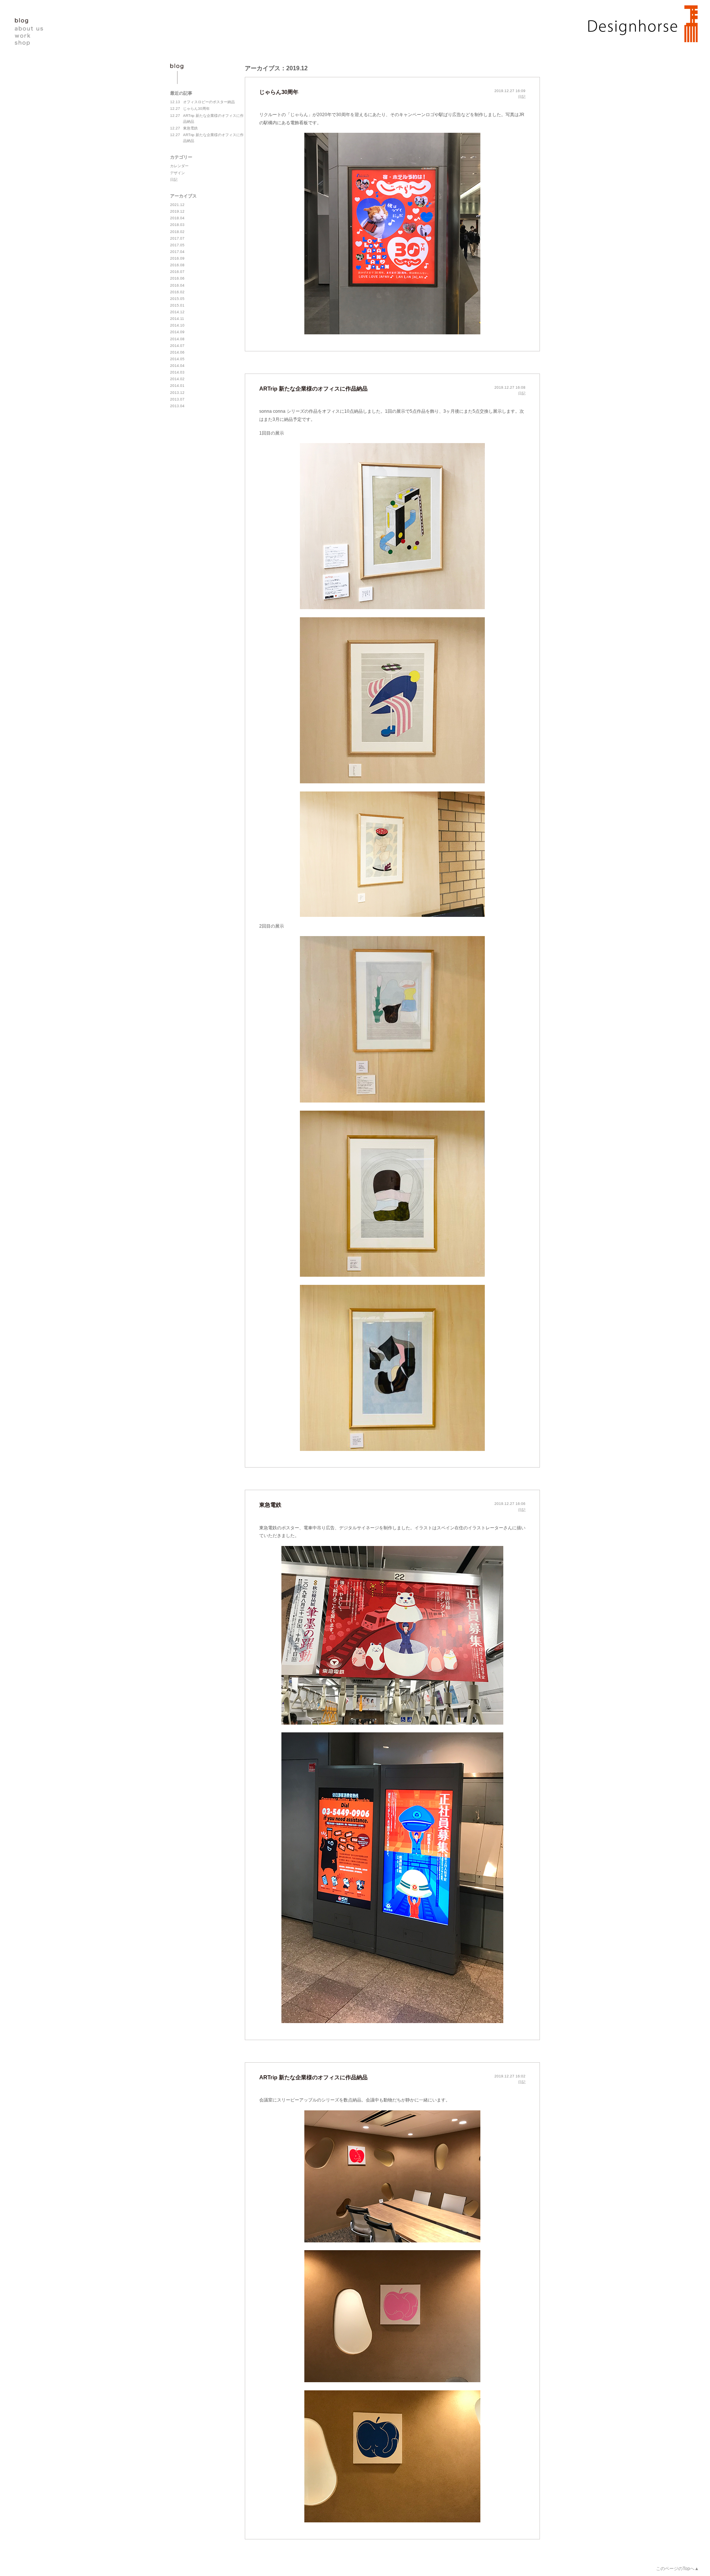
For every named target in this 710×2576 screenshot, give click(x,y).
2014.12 (177, 312)
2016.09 (177, 258)
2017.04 (177, 252)
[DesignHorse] (639, 23)
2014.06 (177, 352)
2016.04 (177, 285)
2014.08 (177, 339)
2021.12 (177, 205)
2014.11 (177, 319)
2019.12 (177, 211)
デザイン (177, 173)
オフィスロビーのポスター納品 (202, 102)
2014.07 (177, 346)
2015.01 (177, 305)
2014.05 (177, 359)
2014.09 (177, 332)
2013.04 (177, 406)
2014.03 (177, 372)
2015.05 (177, 299)
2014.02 (177, 379)
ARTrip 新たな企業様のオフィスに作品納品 (313, 389)
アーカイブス (183, 196)
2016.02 (177, 292)
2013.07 (177, 399)
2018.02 (177, 232)
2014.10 (177, 325)
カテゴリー (181, 157)
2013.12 (177, 393)
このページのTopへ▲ (677, 2569)
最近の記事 (181, 93)
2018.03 (177, 225)
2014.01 (177, 386)
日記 (522, 97)
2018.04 (177, 218)
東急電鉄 (270, 1505)
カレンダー (179, 166)
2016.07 (177, 272)
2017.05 (177, 245)
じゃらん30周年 (279, 92)
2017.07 (177, 238)
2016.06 (177, 278)
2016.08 (177, 265)
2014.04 (177, 366)
